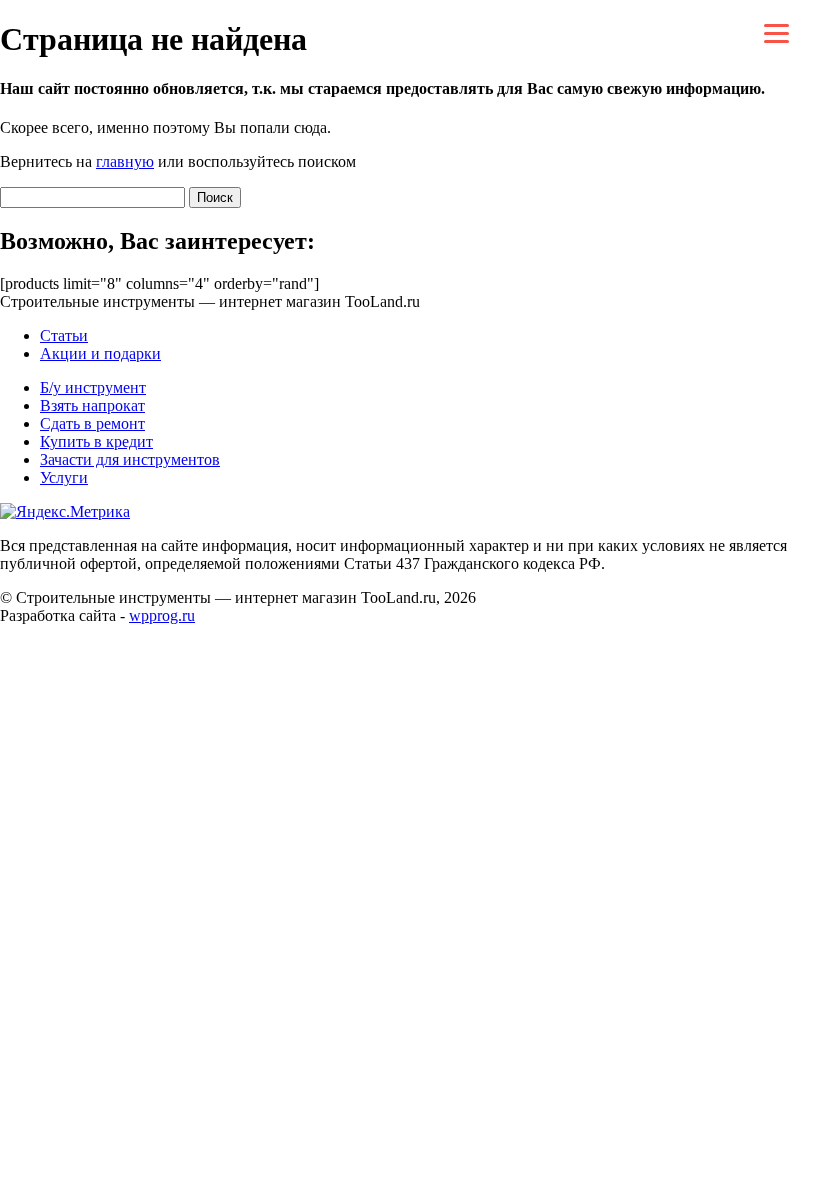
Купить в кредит (96, 441)
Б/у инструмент (93, 387)
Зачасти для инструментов (130, 459)
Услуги (64, 477)
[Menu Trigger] (776, 32)
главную (125, 161)
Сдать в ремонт (92, 423)
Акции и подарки (100, 353)
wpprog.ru (162, 615)
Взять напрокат (92, 405)
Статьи (64, 335)
